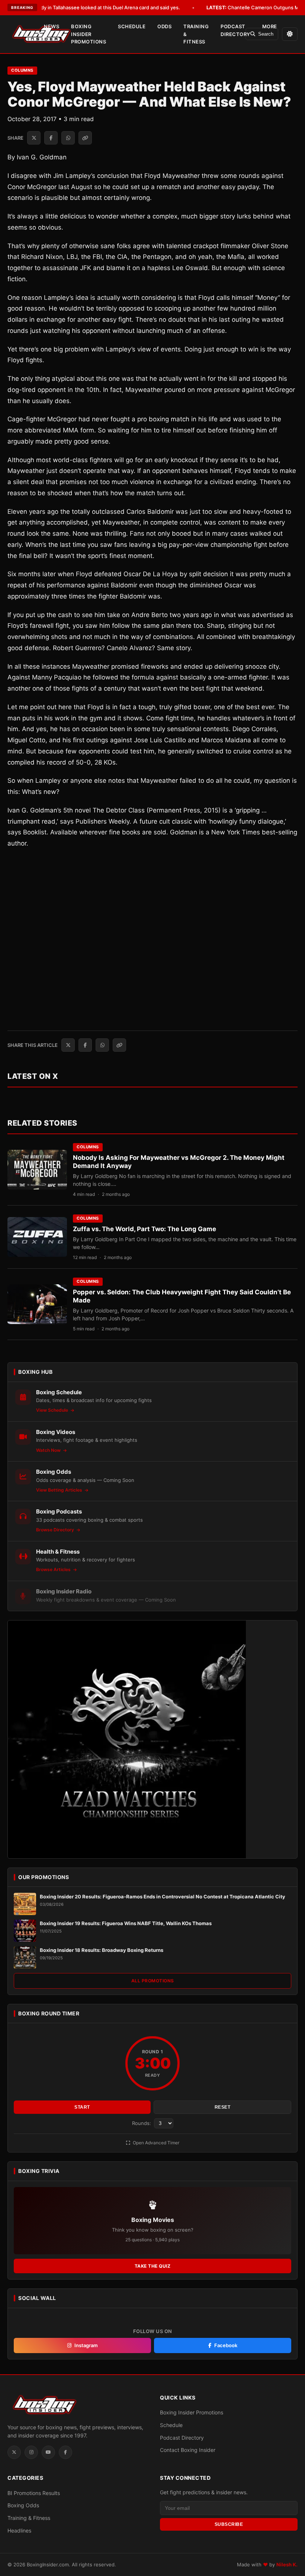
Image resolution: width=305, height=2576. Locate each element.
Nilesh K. (287, 2564)
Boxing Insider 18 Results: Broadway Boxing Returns (102, 1950)
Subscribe (229, 2524)
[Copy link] (85, 138)
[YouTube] (48, 2452)
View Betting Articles (60, 1490)
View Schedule (53, 1410)
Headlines (19, 2530)
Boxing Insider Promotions (89, 34)
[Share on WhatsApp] (68, 138)
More (270, 26)
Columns (22, 70)
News (52, 26)
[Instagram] (31, 2452)
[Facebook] (65, 2452)
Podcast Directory (235, 30)
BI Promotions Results (34, 2493)
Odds (164, 26)
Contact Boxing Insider (188, 2450)
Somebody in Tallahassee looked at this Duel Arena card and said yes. (90, 7)
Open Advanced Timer (155, 2143)
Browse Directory (56, 1530)
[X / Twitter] (14, 2452)
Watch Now (49, 1450)
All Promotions (153, 1981)
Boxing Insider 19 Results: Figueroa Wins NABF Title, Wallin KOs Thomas (126, 1923)
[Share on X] (34, 138)
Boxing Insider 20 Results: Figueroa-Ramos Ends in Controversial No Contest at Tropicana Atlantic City (163, 1897)
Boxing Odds (23, 2505)
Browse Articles (54, 1569)
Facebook (226, 2345)
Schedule (132, 26)
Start (82, 2107)
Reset (223, 2107)
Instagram (86, 2345)
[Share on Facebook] (51, 138)
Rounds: (142, 2123)
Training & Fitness (196, 34)
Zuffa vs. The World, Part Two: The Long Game (145, 1229)
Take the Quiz (153, 2266)
